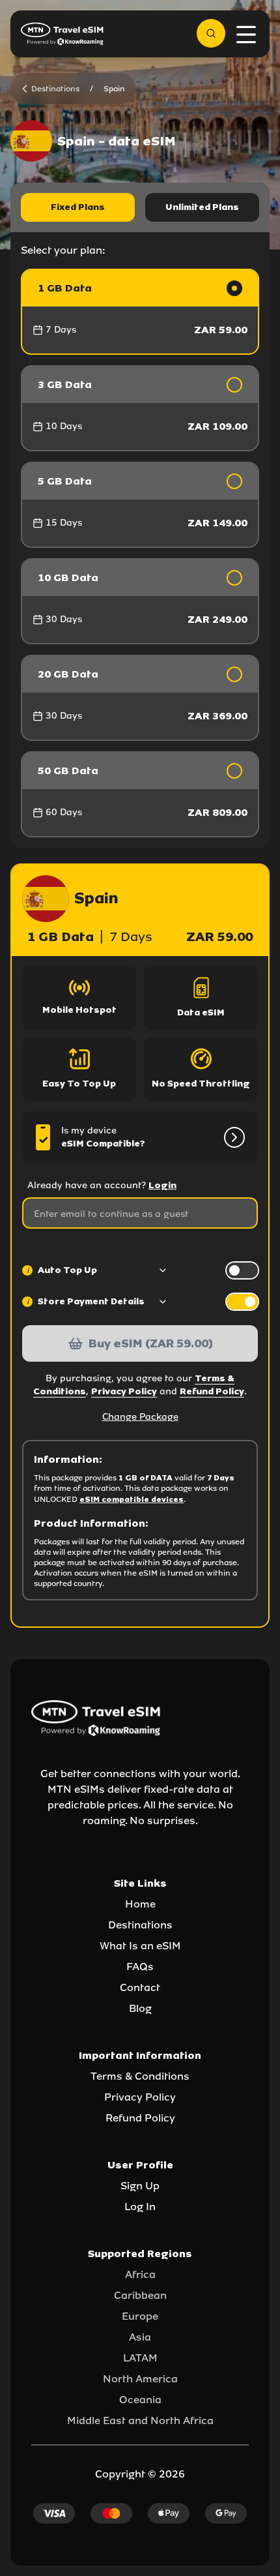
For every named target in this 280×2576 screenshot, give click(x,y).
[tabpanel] (140, 553)
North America (140, 2379)
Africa (140, 2274)
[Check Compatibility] (232, 1137)
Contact (140, 1987)
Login (162, 1185)
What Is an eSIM (140, 1946)
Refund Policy (212, 1391)
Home (140, 1904)
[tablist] (140, 207)
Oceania (140, 2400)
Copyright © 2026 (140, 2474)
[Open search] (211, 33)
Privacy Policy (124, 1391)
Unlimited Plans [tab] (202, 207)
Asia (140, 2337)
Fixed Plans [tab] (78, 207)
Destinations (140, 1925)
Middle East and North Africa (140, 2420)
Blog (140, 2008)
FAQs (140, 1967)
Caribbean (140, 2295)
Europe (140, 2316)
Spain (114, 89)
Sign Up (140, 2186)
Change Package (140, 1417)
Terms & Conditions (140, 2076)
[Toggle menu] (246, 35)
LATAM (140, 2358)
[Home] (63, 34)
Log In (140, 2207)
